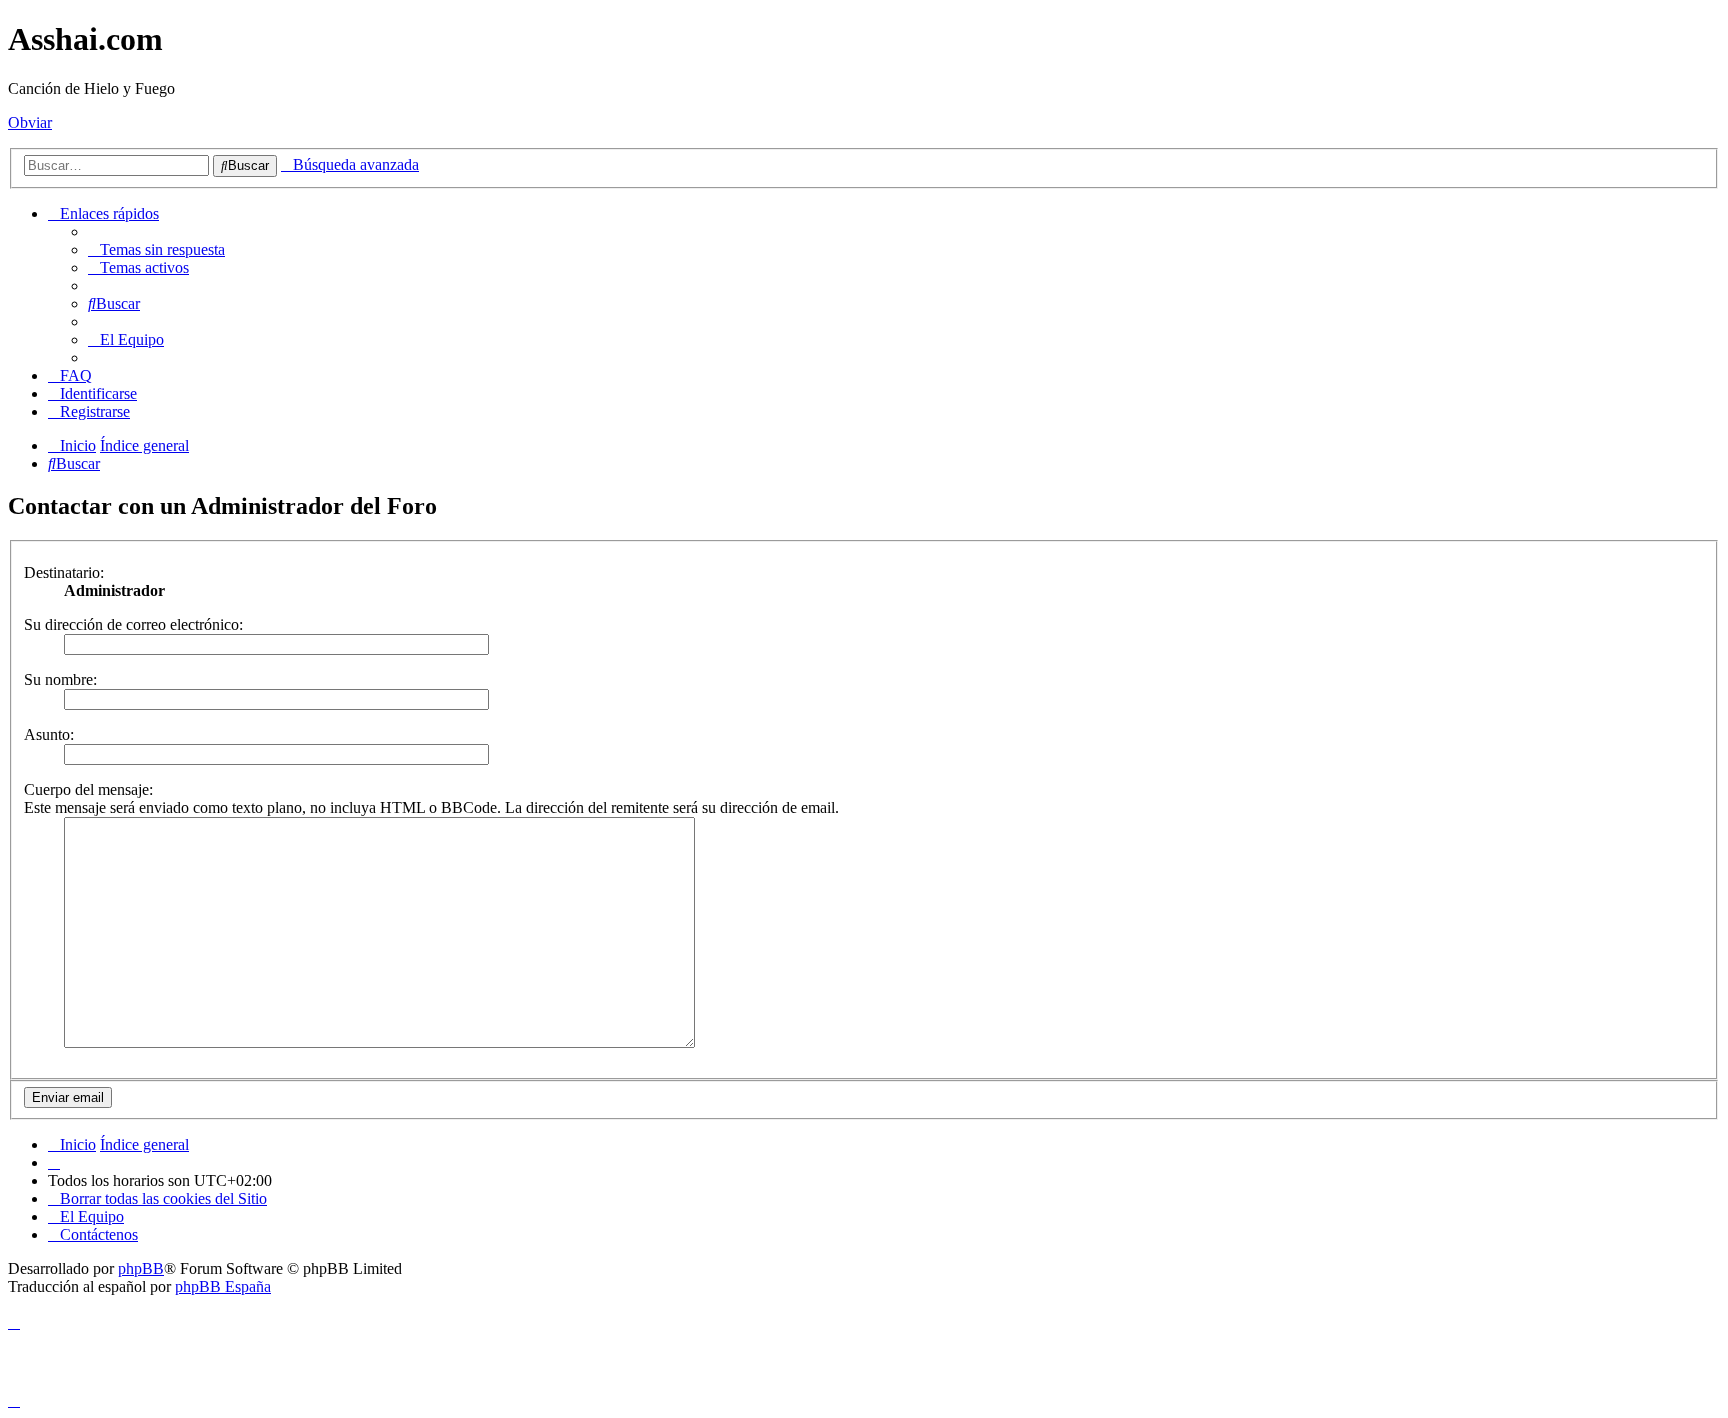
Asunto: (49, 734)
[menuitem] (156, 249)
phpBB (141, 1268)
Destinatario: (64, 572)
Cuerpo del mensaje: (88, 789)
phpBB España (223, 1286)
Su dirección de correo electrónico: (133, 624)
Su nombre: (60, 679)
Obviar (30, 122)
